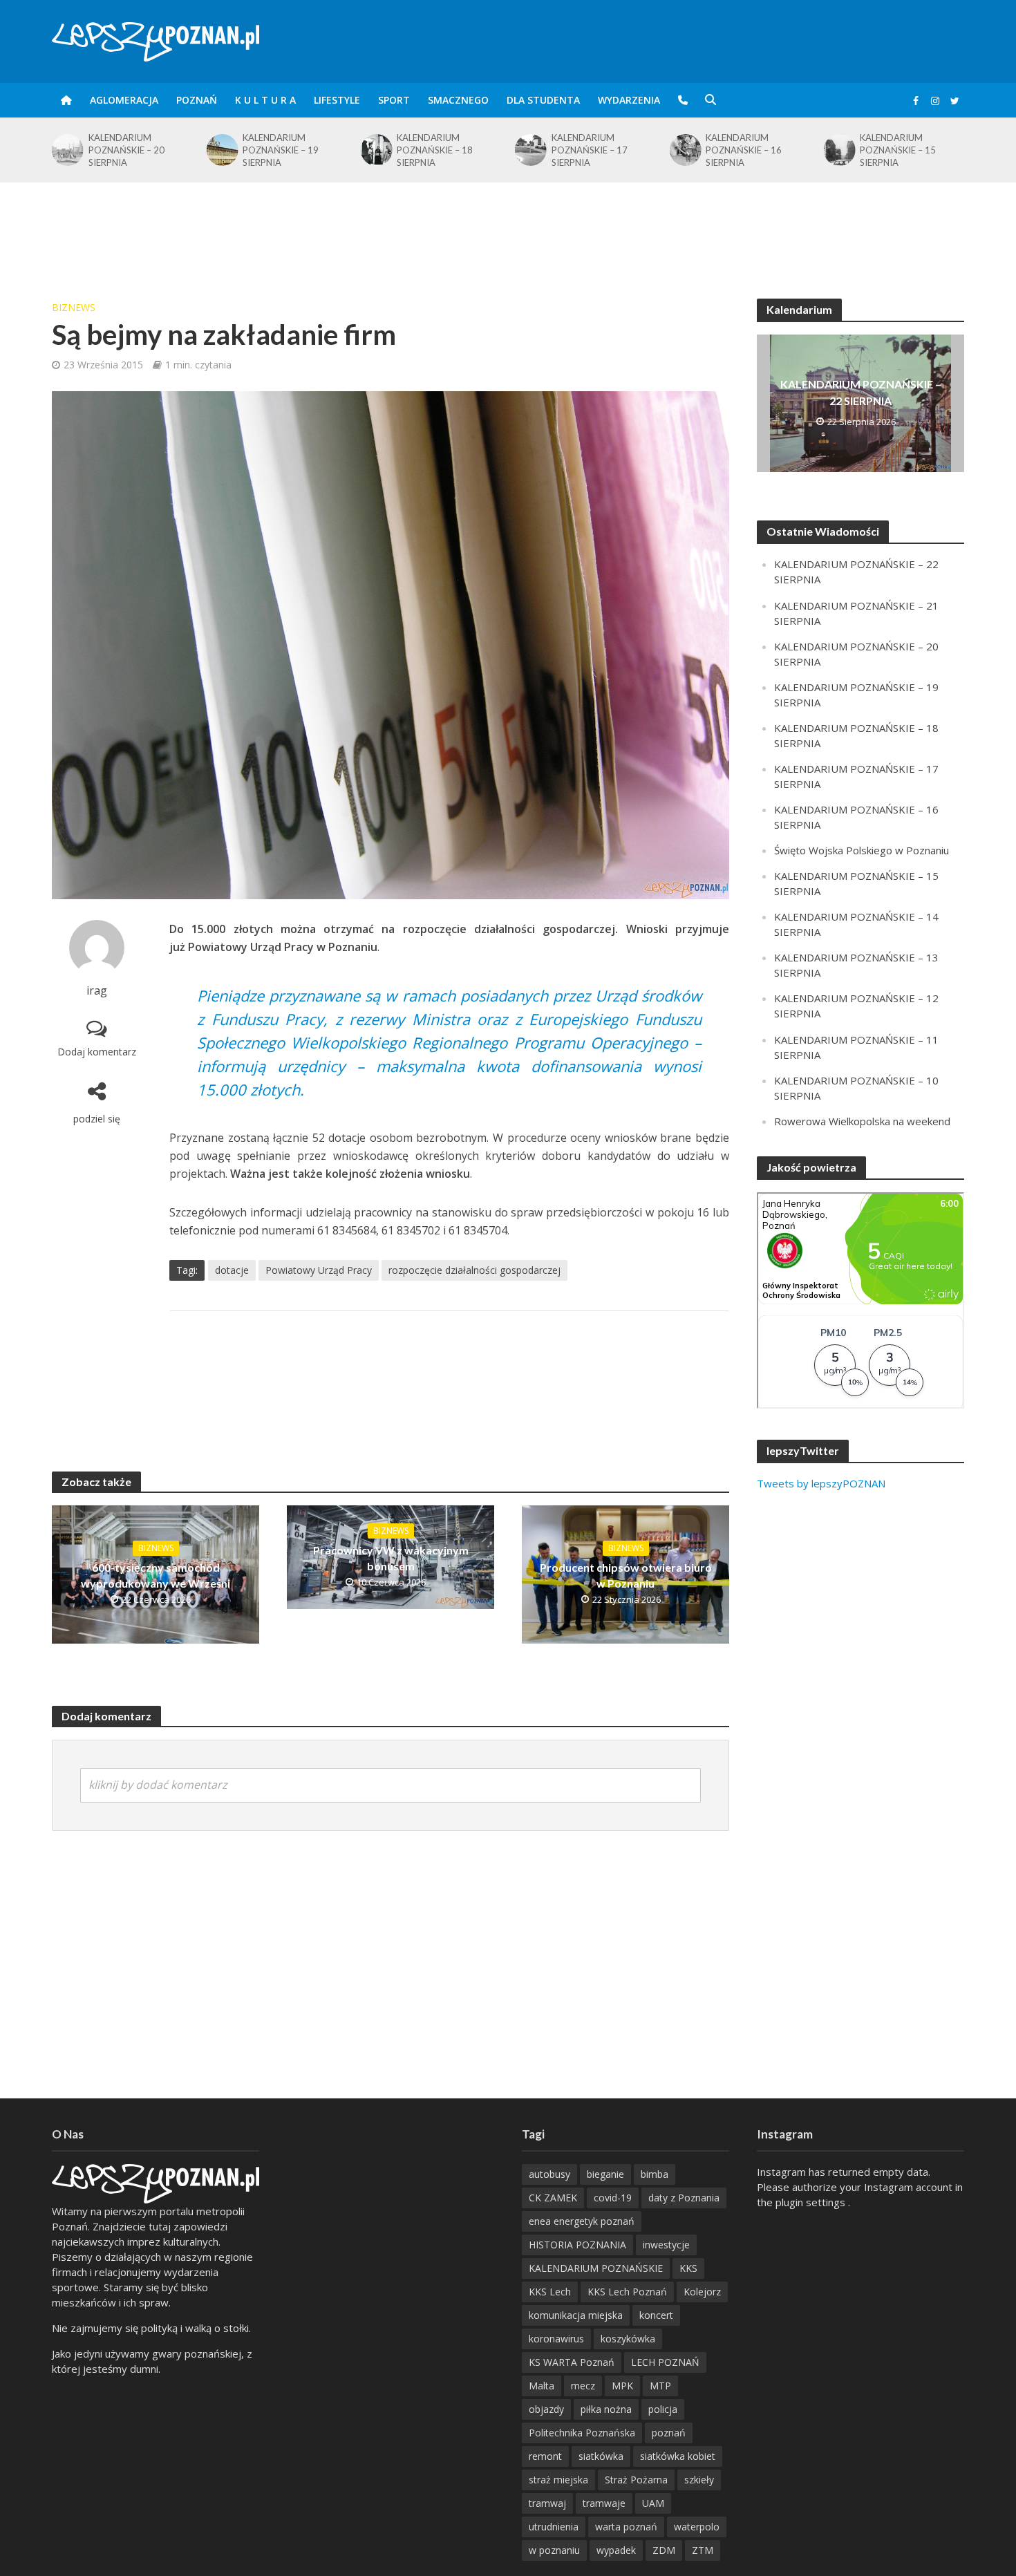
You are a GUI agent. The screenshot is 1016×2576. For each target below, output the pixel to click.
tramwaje (604, 2503)
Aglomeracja (124, 100)
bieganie (605, 2174)
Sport (394, 100)
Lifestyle (337, 100)
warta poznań (626, 2527)
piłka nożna (606, 2409)
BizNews (74, 307)
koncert (656, 2315)
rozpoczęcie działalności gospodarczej (474, 1270)
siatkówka (601, 2456)
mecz (583, 2386)
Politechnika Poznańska (582, 2433)
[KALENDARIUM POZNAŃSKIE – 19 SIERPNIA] (67, 150)
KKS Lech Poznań (627, 2292)
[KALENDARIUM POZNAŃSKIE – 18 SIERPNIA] (221, 150)
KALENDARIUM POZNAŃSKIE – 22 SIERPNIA (861, 392)
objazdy (546, 2409)
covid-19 (613, 2198)
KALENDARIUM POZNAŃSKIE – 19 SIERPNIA (126, 150)
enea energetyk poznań (582, 2221)
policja (663, 2409)
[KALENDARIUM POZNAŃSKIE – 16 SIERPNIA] (530, 150)
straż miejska (558, 2480)
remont (545, 2456)
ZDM (664, 2550)
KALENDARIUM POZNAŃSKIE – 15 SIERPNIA (744, 150)
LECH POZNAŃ (665, 2362)
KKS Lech (550, 2292)
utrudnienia (554, 2527)
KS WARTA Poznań (572, 2362)
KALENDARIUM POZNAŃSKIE (596, 2268)
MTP (660, 2386)
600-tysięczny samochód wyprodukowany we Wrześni (156, 1575)
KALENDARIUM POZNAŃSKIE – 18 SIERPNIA (281, 150)
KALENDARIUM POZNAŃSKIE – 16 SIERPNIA (590, 150)
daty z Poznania (684, 2198)
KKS (688, 2268)
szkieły (699, 2480)
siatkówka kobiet (678, 2456)
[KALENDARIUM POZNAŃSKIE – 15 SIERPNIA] (684, 150)
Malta (542, 2386)
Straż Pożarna (636, 2480)
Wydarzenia (629, 100)
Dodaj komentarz (97, 1052)
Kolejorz (702, 2292)
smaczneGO (458, 100)
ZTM (703, 2550)
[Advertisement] (508, 227)
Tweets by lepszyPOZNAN (821, 1483)
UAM (653, 2503)
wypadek (616, 2550)
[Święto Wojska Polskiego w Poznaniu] (839, 147)
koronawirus (556, 2339)
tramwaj (547, 2503)
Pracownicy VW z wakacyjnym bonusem (391, 1558)
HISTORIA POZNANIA (577, 2245)
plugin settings (812, 2202)
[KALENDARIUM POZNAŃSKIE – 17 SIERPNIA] (376, 150)
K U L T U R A (265, 100)
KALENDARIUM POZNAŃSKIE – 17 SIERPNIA (435, 150)
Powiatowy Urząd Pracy (319, 1270)
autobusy (549, 2174)
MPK (622, 2386)
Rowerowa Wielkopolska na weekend (862, 1121)
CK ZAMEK (553, 2198)
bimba (655, 2174)
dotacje (232, 1270)
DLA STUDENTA (543, 100)
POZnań (197, 100)
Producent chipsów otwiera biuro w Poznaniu (626, 1575)
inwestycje (666, 2245)
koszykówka (628, 2339)
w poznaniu (554, 2550)
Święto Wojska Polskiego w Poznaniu (911, 147)
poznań (669, 2433)
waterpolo (697, 2527)
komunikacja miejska (576, 2315)
